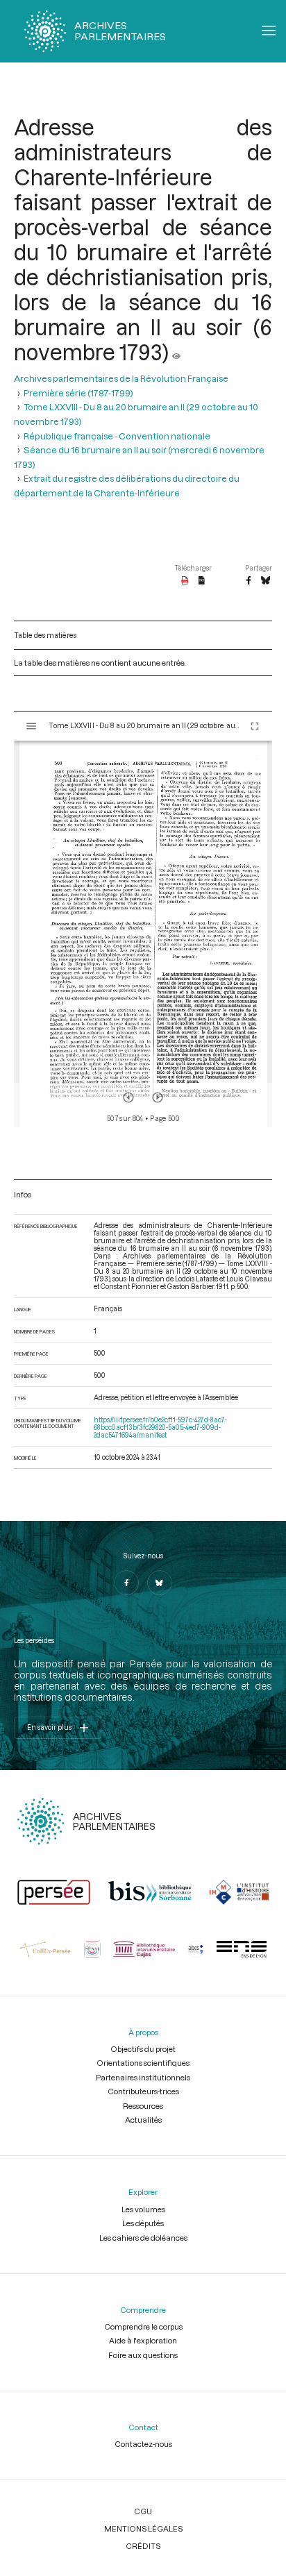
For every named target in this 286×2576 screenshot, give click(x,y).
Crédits (143, 2546)
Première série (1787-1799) (78, 393)
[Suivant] (158, 1097)
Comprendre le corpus (143, 2326)
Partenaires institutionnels (143, 2077)
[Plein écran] (255, 726)
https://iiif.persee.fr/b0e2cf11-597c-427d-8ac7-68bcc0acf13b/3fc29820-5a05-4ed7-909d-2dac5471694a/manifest (160, 1428)
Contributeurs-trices (143, 2091)
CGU (143, 2511)
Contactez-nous (143, 2444)
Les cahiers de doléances (143, 2238)
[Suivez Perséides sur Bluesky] (160, 1583)
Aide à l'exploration (143, 2340)
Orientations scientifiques (143, 2063)
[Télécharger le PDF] (185, 581)
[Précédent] (128, 1097)
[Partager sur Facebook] (249, 581)
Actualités (143, 2120)
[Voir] (176, 352)
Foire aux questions (143, 2355)
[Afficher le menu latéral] (31, 726)
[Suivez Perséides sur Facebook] (126, 1583)
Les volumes (143, 2209)
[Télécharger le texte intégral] (202, 581)
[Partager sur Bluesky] (266, 581)
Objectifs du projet (143, 2049)
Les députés (143, 2223)
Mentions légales (143, 2528)
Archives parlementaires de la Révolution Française (121, 378)
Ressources (143, 2106)
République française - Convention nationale (117, 436)
